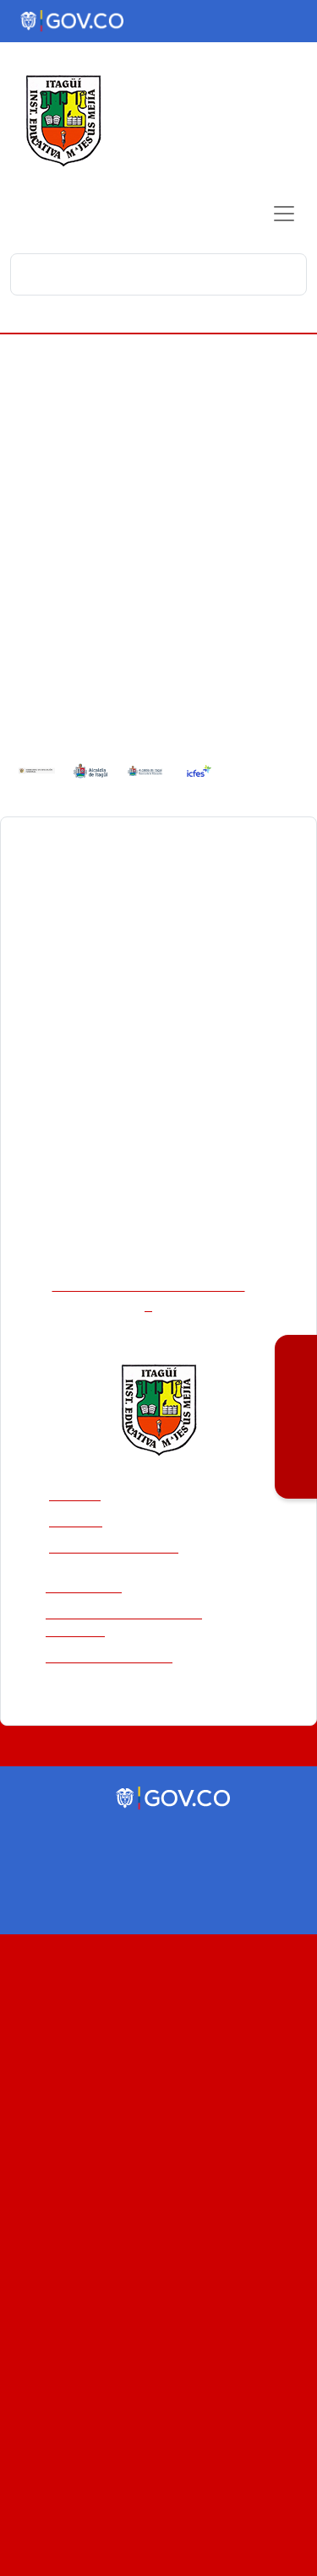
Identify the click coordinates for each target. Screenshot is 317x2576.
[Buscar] (289, 274)
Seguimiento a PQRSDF (118, 1491)
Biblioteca (79, 1439)
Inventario (79, 1465)
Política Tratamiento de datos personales (149, 1567)
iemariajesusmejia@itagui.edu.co (149, 1240)
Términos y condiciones (109, 1602)
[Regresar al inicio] (159, 1353)
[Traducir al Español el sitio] (286, 24)
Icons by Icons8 (159, 1791)
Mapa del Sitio (84, 1532)
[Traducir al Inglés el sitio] (260, 24)
